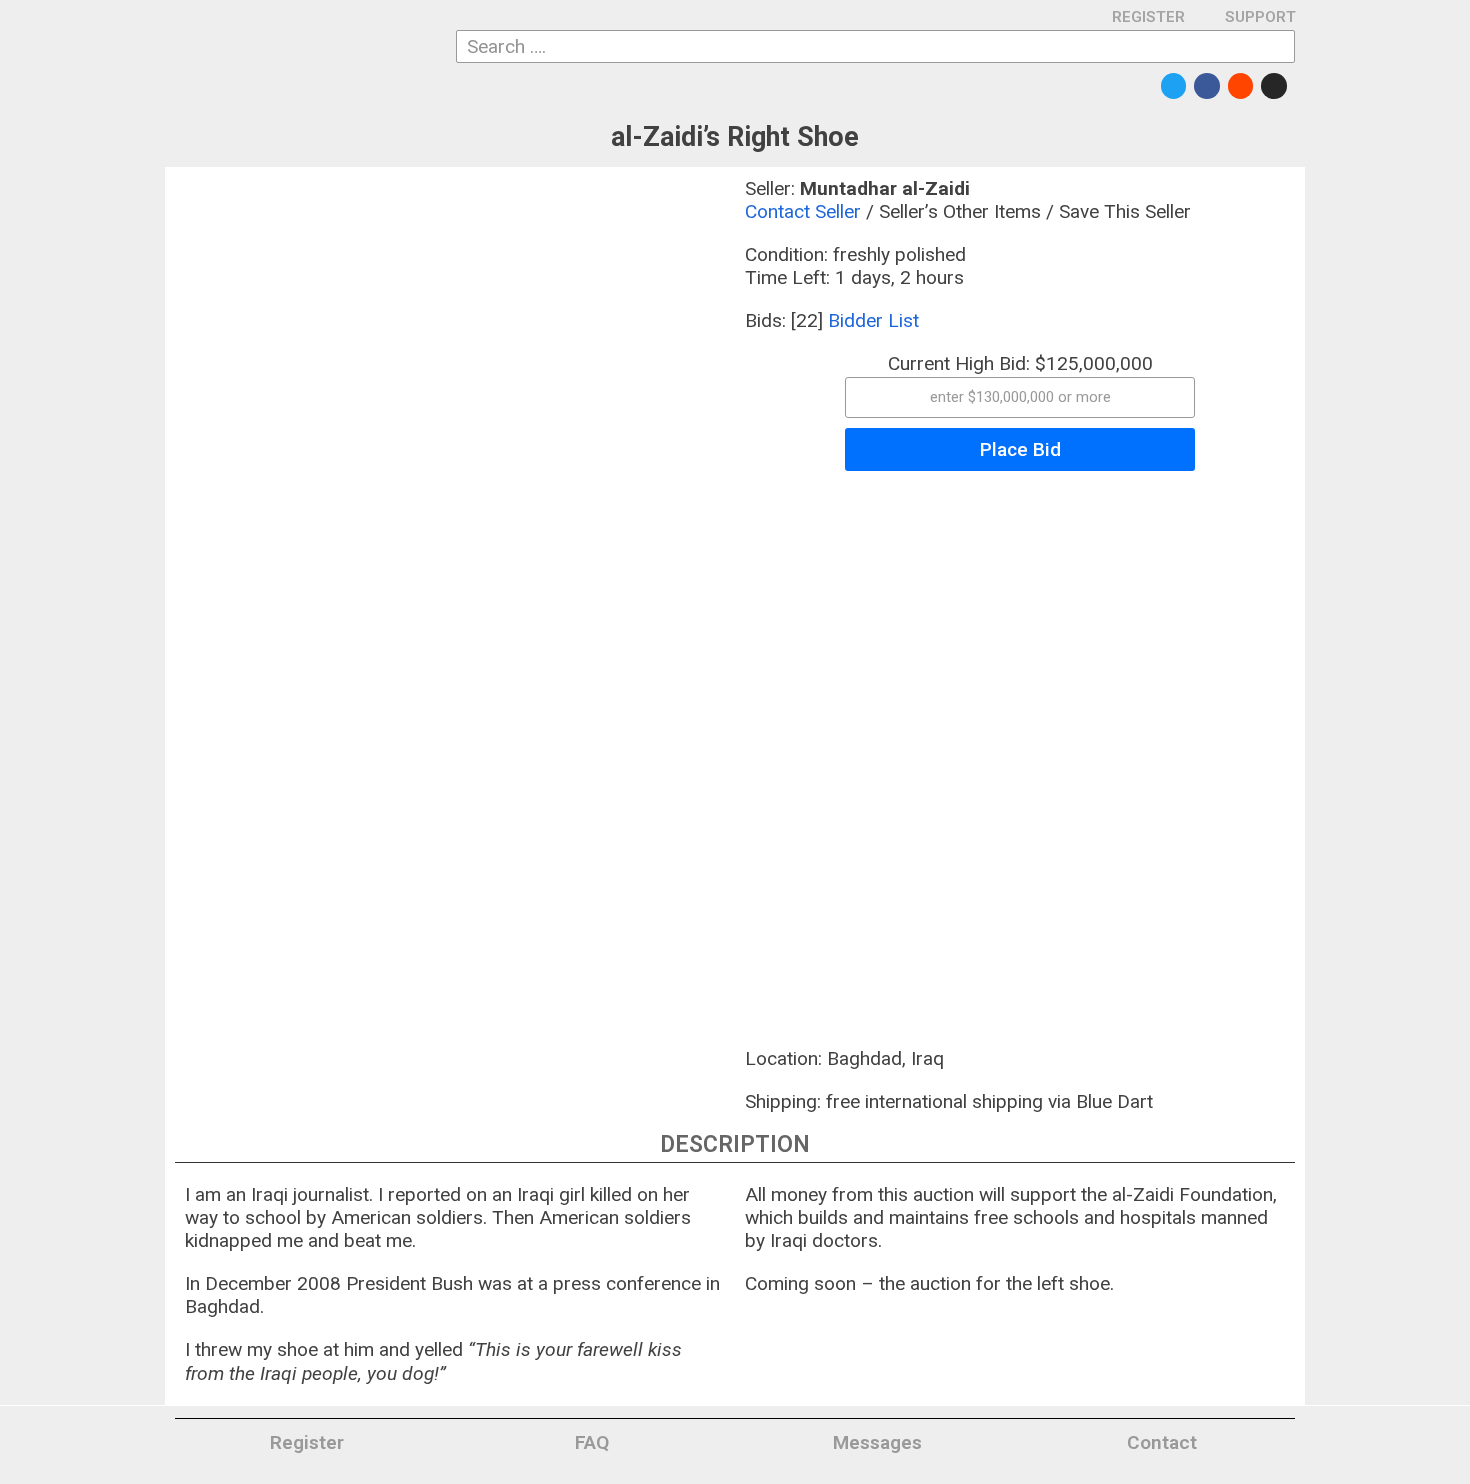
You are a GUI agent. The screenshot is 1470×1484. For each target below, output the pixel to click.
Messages (877, 1442)
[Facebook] (1207, 86)
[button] (1020, 397)
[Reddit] (1241, 86)
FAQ (592, 1442)
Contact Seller (803, 211)
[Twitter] (1174, 86)
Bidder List (873, 320)
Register (307, 1442)
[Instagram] (1274, 86)
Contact (1162, 1442)
